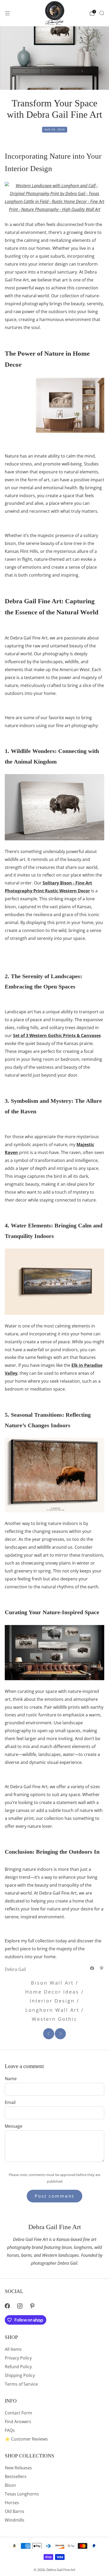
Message (13, 2126)
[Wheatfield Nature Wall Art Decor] (54, 405)
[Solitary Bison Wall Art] (54, 807)
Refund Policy (18, 2367)
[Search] (102, 13)
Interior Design (52, 2001)
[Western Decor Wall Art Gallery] (54, 1652)
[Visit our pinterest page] (32, 2306)
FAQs (10, 2430)
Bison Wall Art (52, 1983)
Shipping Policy (20, 2375)
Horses (12, 2503)
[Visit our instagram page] (20, 2306)
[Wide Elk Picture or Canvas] (54, 1281)
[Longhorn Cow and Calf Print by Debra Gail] (54, 197)
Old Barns (15, 2511)
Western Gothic (54, 2019)
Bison (10, 2485)
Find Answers (18, 2422)
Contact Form (18, 2413)
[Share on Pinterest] (102, 1968)
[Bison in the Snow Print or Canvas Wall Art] (54, 1475)
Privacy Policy (18, 2358)
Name (11, 2079)
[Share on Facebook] (92, 1968)
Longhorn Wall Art (52, 2010)
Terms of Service (21, 2384)
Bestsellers (16, 2476)
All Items (13, 2349)
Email (10, 2102)
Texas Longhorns (22, 2494)
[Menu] (7, 13)
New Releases (18, 2468)
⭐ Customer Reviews (26, 2439)
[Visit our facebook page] (7, 2306)
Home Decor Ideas (52, 1992)
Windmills (15, 2520)
